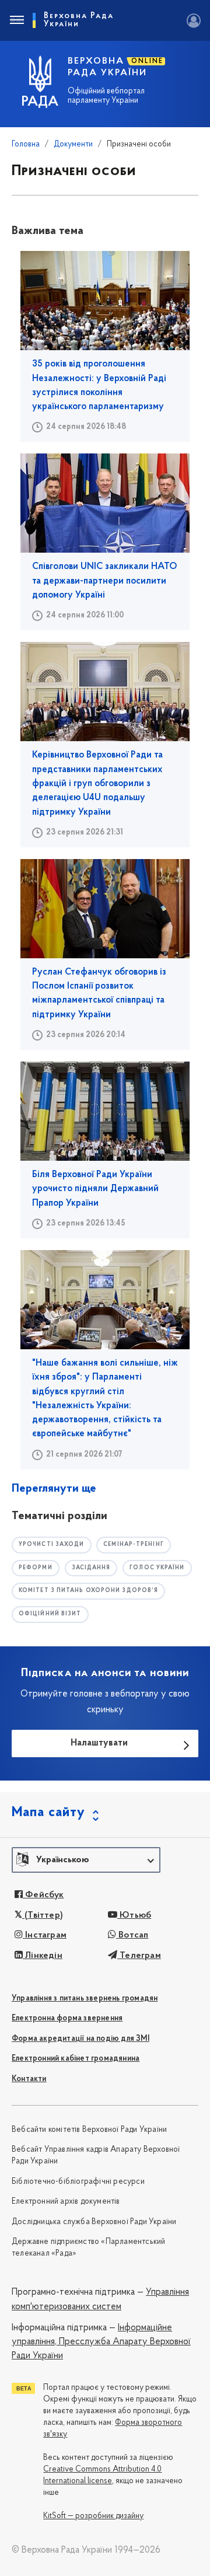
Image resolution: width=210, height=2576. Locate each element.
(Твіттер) (43, 1915)
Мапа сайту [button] (48, 1813)
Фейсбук (43, 1895)
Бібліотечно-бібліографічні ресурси (78, 2182)
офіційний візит (50, 1614)
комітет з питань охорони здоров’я (88, 1591)
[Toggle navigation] (16, 20)
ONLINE (147, 61)
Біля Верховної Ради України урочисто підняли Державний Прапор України (95, 1189)
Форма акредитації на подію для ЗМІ (80, 2039)
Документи (73, 144)
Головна (26, 144)
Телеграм (139, 1956)
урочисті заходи (52, 1544)
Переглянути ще (54, 1489)
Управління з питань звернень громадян (85, 1999)
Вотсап (132, 1935)
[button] (86, 1860)
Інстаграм (45, 1935)
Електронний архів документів (66, 2202)
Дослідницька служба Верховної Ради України (94, 2222)
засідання (91, 1568)
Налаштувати (99, 1743)
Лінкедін (43, 1956)
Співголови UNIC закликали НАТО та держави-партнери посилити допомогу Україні (105, 581)
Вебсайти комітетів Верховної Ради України (89, 2130)
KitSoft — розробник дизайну (93, 2516)
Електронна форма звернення (67, 2018)
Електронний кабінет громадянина (76, 2059)
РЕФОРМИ (36, 1568)
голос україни (157, 1568)
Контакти (29, 2079)
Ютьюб (134, 1915)
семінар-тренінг (134, 1544)
